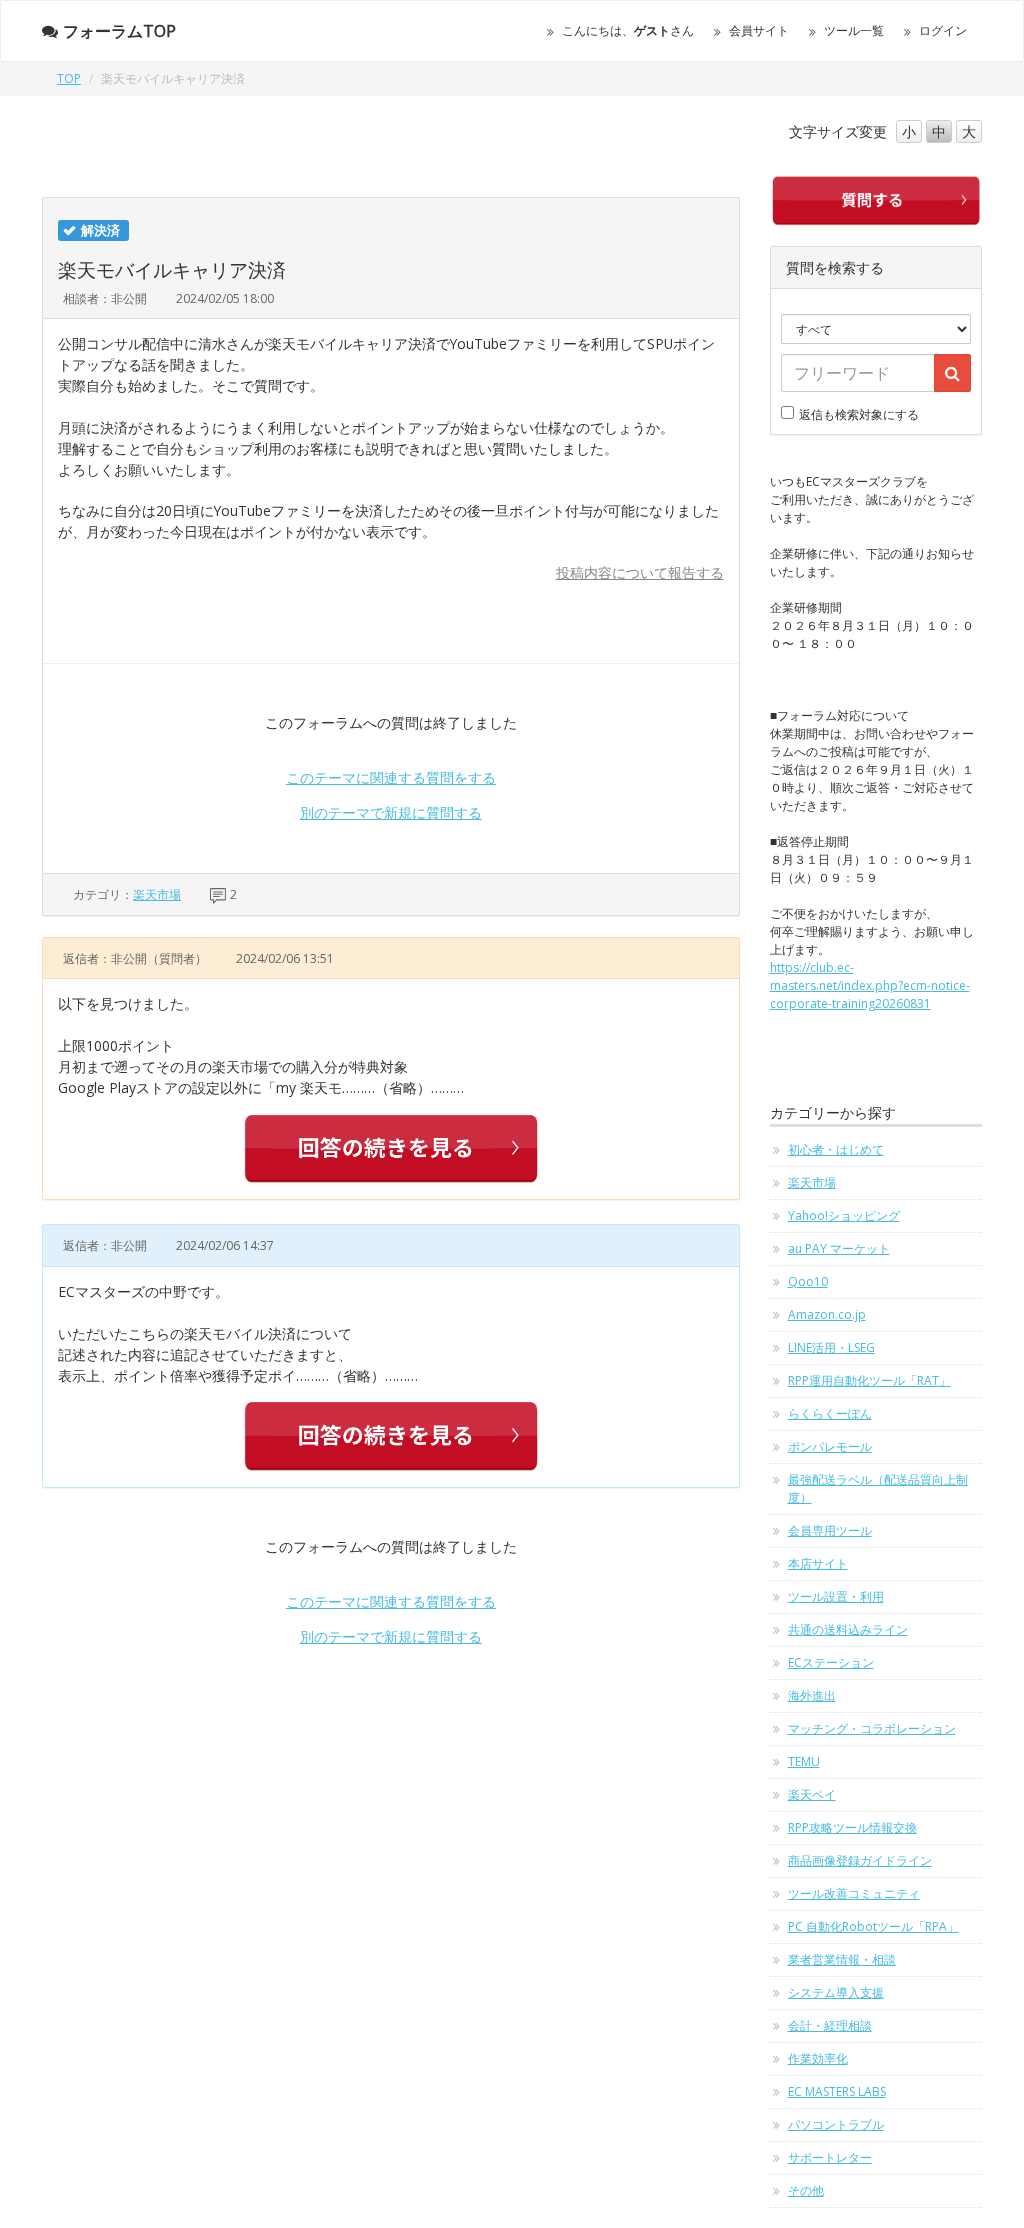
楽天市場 (157, 894)
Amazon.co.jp (827, 1314)
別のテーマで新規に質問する (391, 812)
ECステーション (831, 1662)
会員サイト (759, 30)
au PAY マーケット (839, 1248)
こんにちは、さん (628, 30)
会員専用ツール (830, 1530)
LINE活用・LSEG (831, 1347)
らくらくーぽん (830, 1413)
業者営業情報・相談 (842, 1959)
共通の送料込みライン (848, 1629)
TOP (69, 78)
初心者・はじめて (836, 1149)
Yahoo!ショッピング (844, 1215)
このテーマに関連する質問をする (391, 777)
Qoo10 (808, 1281)
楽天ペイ (812, 1794)
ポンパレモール (830, 1446)
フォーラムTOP (119, 31)
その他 (806, 2190)
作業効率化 (818, 2058)
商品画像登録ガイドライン (860, 1860)
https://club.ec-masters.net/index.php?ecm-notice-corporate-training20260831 (870, 985)
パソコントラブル (836, 2124)
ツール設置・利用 (836, 1596)
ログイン (943, 30)
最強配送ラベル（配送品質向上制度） (878, 1488)
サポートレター (830, 2157)
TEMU (804, 1761)
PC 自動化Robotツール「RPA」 (873, 1926)
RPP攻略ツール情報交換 (852, 1827)
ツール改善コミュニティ (854, 1893)
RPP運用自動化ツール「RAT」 (869, 1380)
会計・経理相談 (830, 2025)
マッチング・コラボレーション (872, 1728)
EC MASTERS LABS (837, 2091)
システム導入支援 (836, 1992)
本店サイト (818, 1563)
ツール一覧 (854, 30)
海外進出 (812, 1695)
